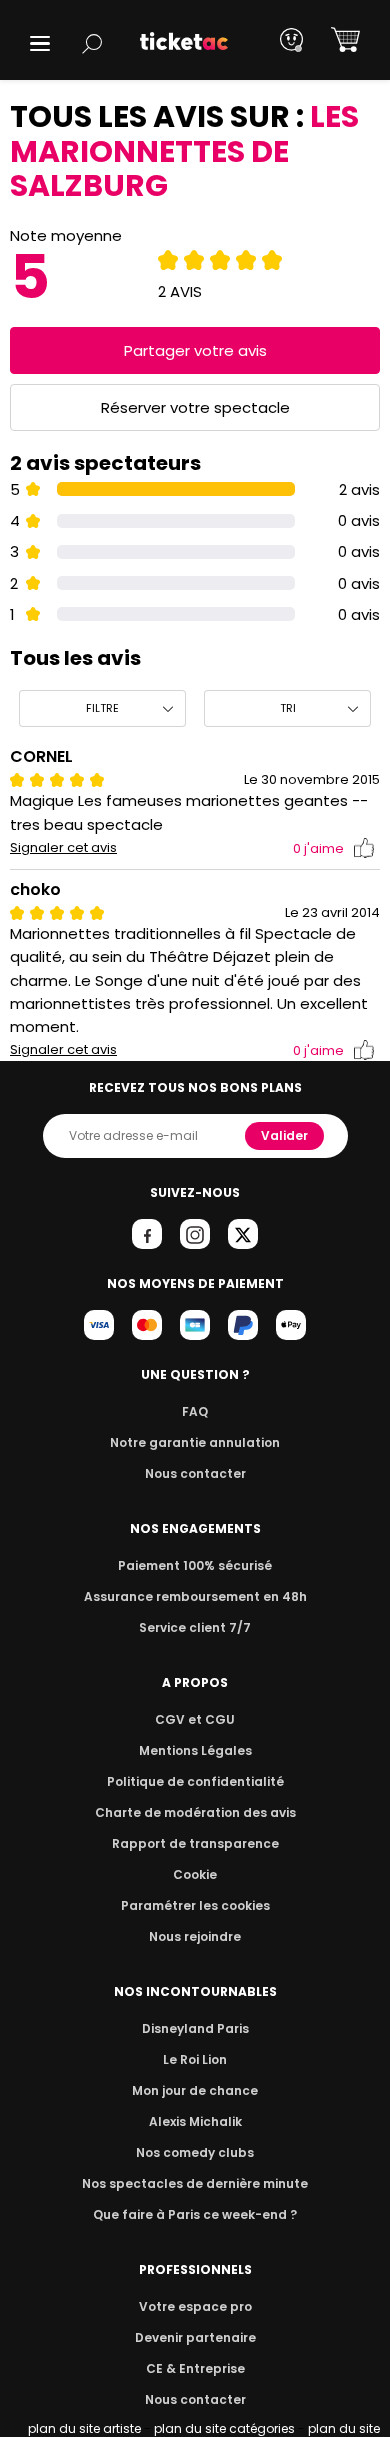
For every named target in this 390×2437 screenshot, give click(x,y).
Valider (284, 1135)
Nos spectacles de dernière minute (195, 2183)
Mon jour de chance (195, 2090)
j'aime (318, 848)
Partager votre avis (195, 350)
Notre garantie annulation (195, 1442)
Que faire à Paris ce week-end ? (195, 2214)
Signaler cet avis (63, 848)
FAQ (195, 1411)
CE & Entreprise (195, 2368)
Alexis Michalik (195, 2121)
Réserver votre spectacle (195, 407)
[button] (40, 43)
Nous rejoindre (195, 1936)
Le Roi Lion (195, 2059)
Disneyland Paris (195, 2028)
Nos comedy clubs (195, 2152)
